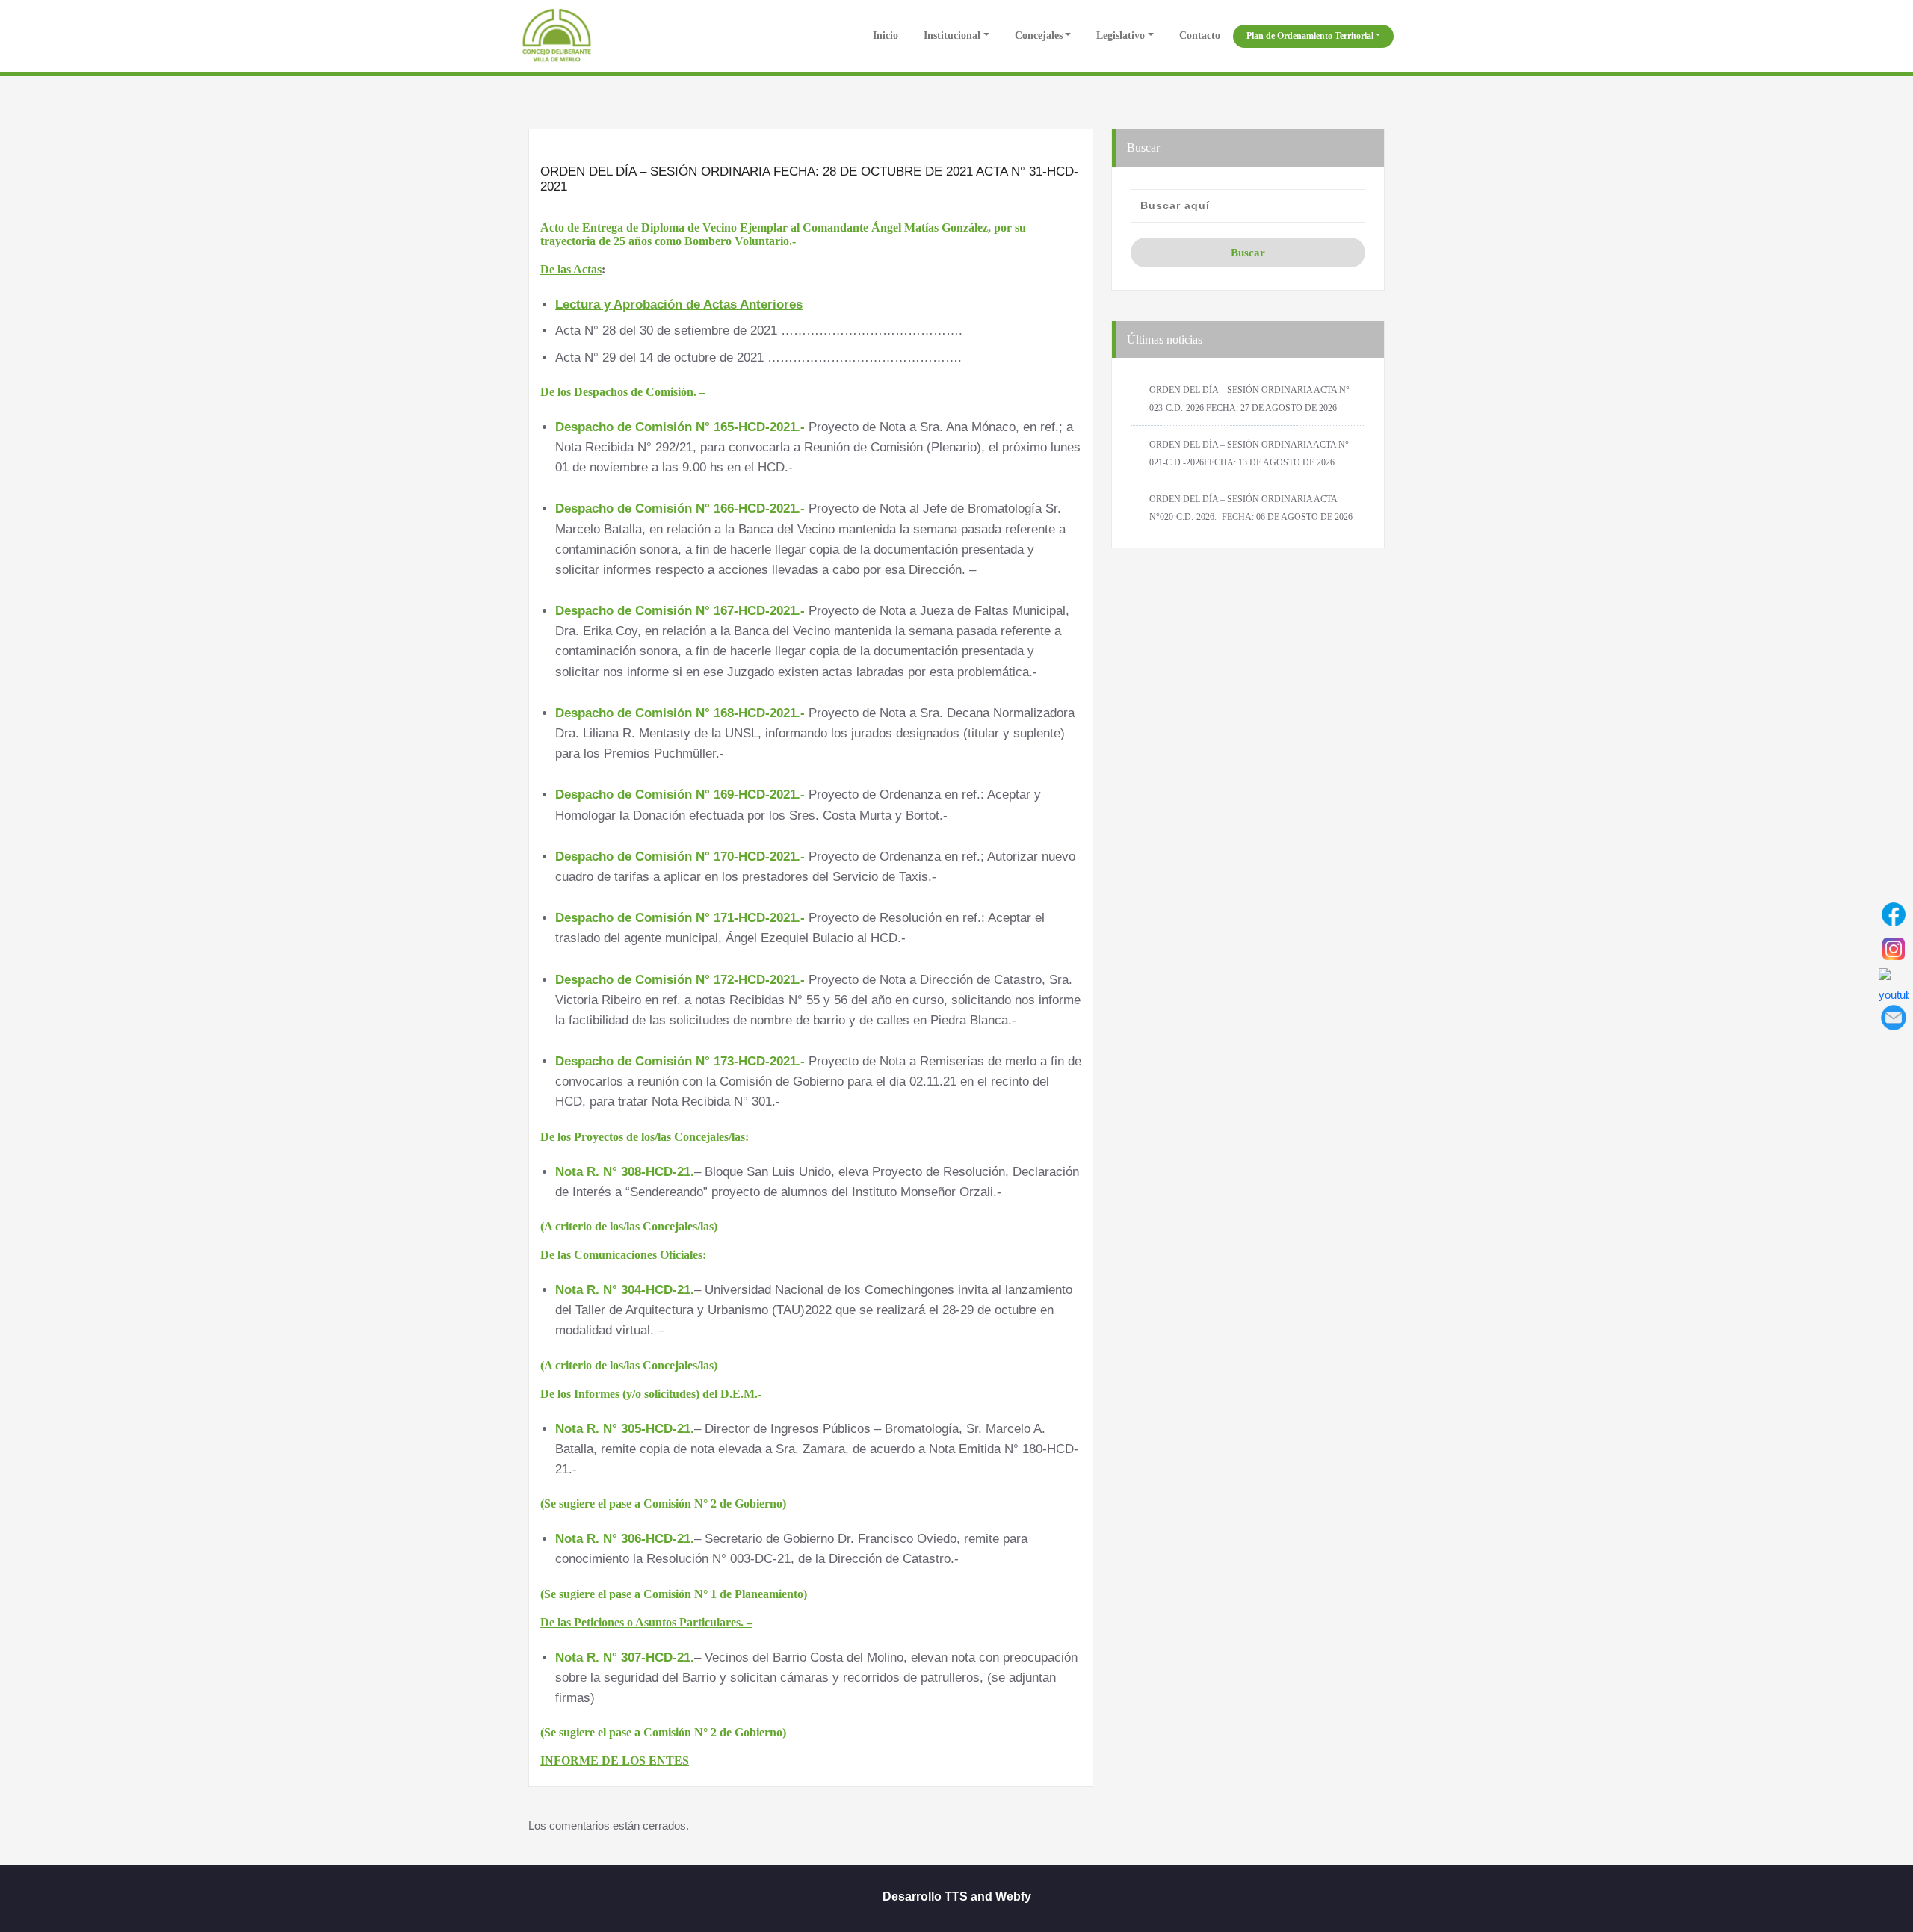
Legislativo (1121, 35)
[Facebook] (1894, 914)
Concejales (1039, 35)
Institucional (952, 35)
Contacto (1200, 35)
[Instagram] (1894, 949)
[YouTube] (1894, 983)
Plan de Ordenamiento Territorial (1310, 36)
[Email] (1894, 1018)
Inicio (884, 35)
